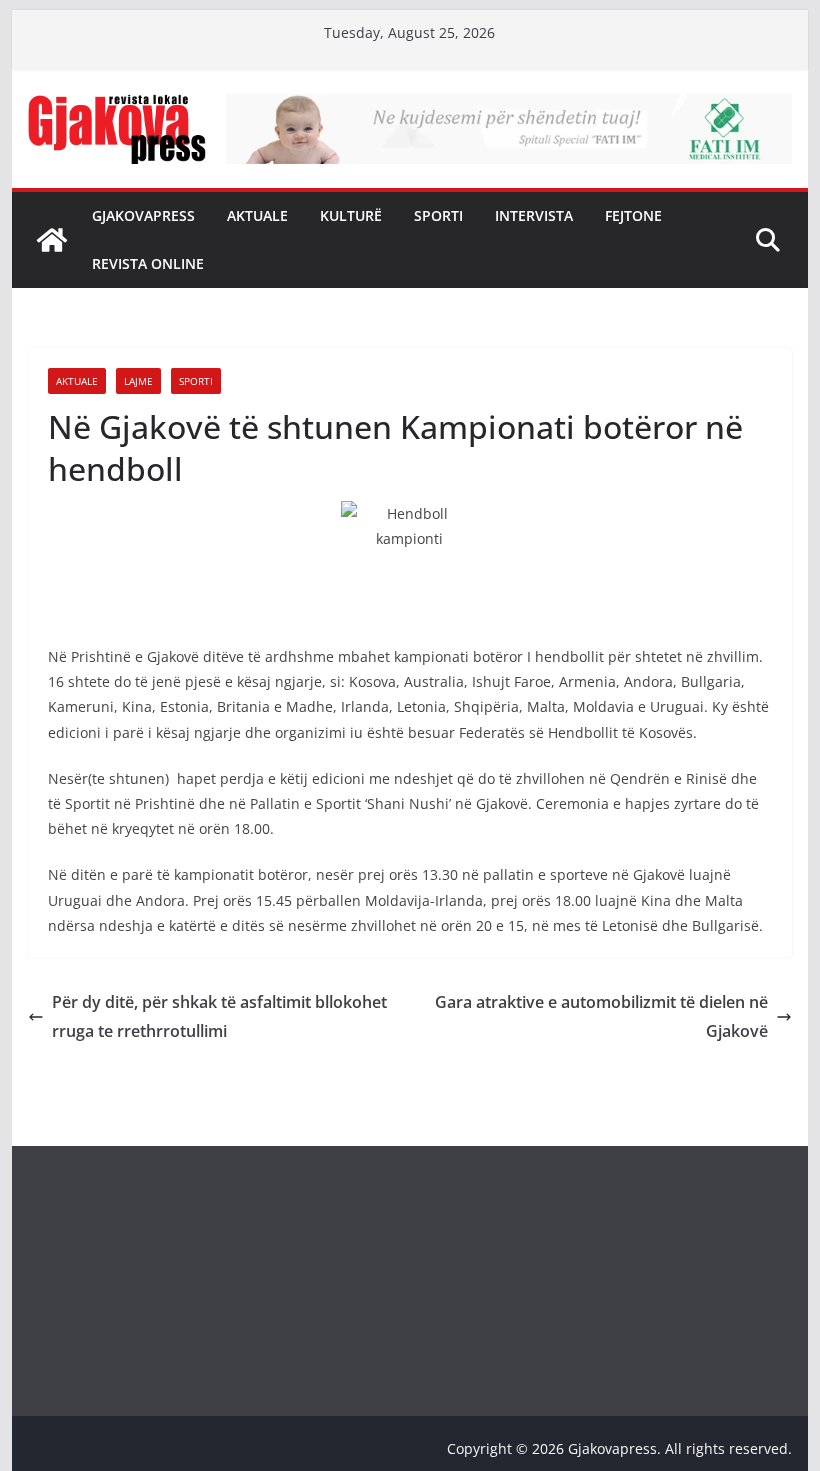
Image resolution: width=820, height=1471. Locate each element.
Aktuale (257, 215)
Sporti (438, 215)
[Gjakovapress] (52, 240)
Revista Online (148, 263)
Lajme (138, 381)
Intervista (534, 215)
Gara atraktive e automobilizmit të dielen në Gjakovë (601, 1016)
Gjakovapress (143, 215)
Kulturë (351, 215)
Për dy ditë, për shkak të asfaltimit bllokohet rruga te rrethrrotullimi (219, 1016)
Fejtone (633, 215)
